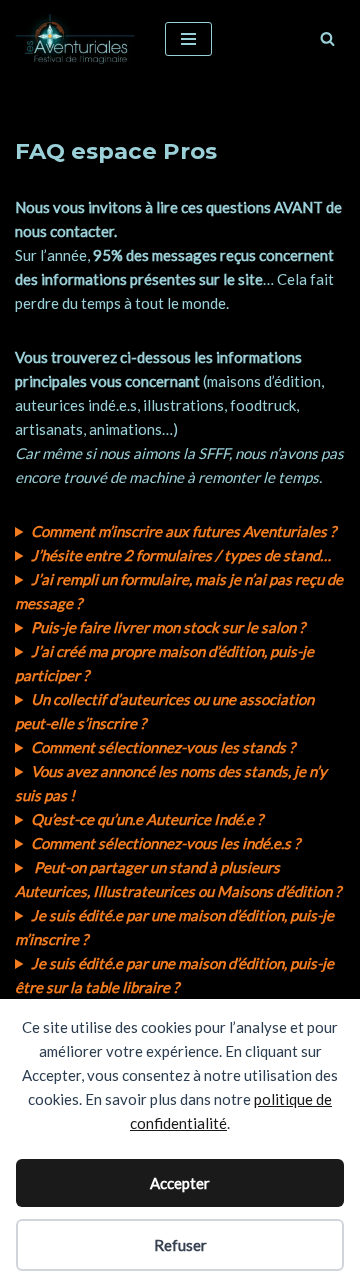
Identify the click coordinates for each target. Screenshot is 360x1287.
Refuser (180, 1245)
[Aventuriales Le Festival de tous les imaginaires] (75, 39)
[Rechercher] (327, 38)
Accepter (180, 1183)
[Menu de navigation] (188, 39)
